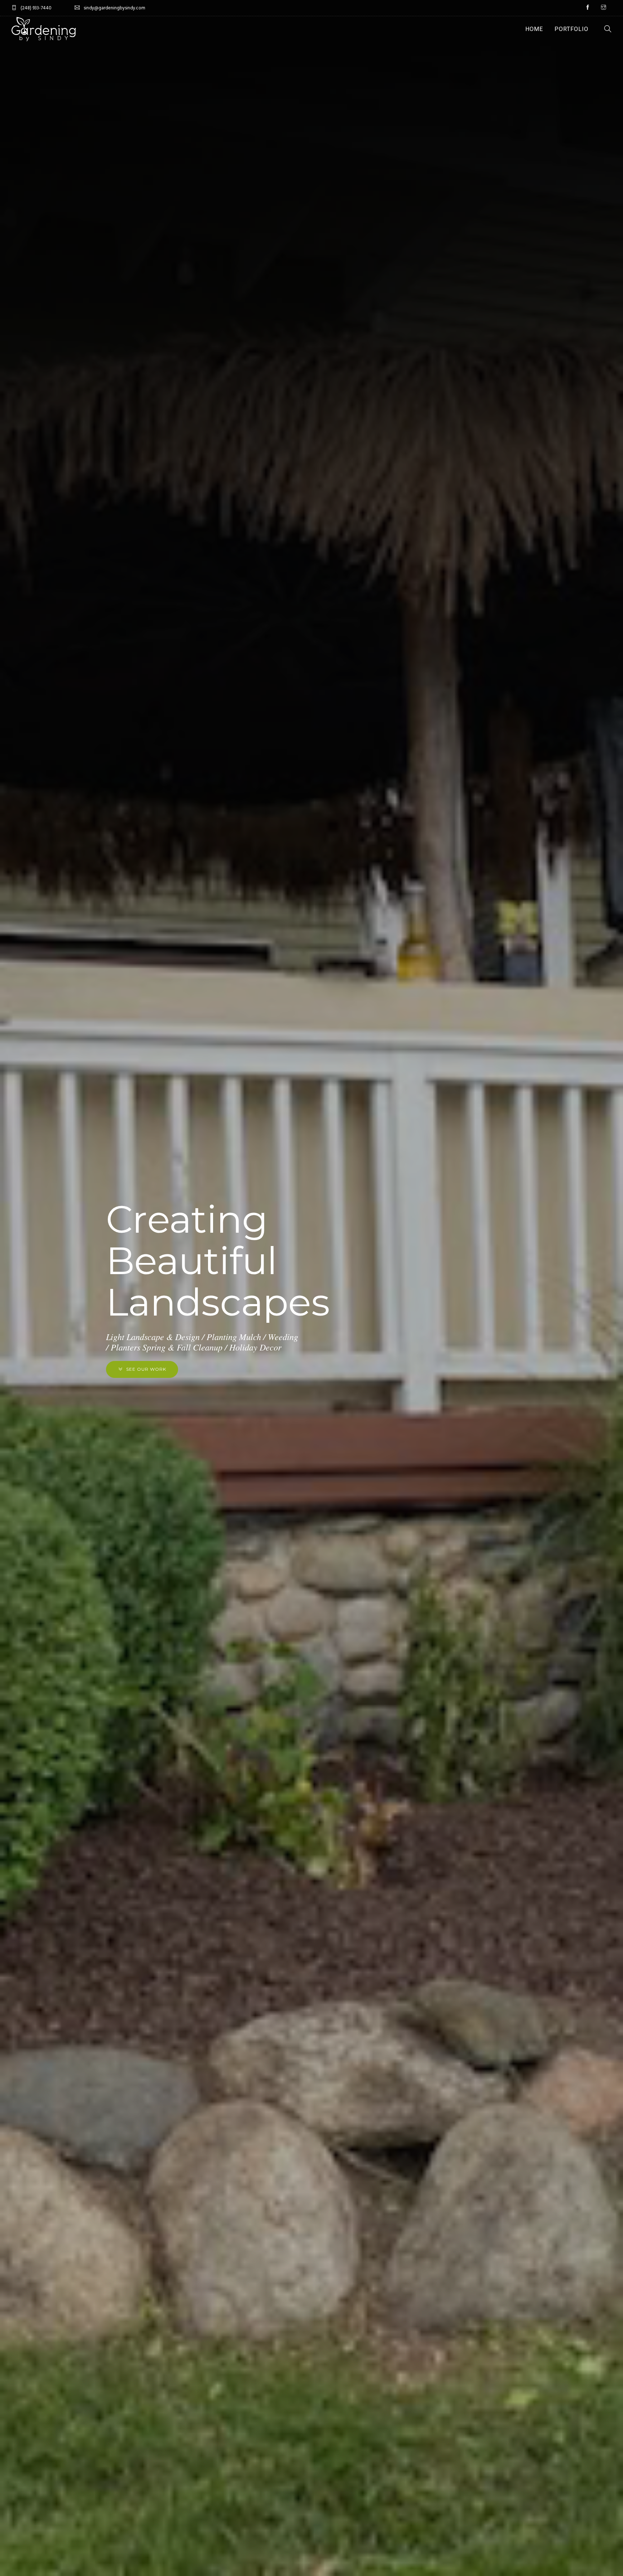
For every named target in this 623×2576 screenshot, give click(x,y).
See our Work (146, 1369)
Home (534, 29)
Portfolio (571, 29)
